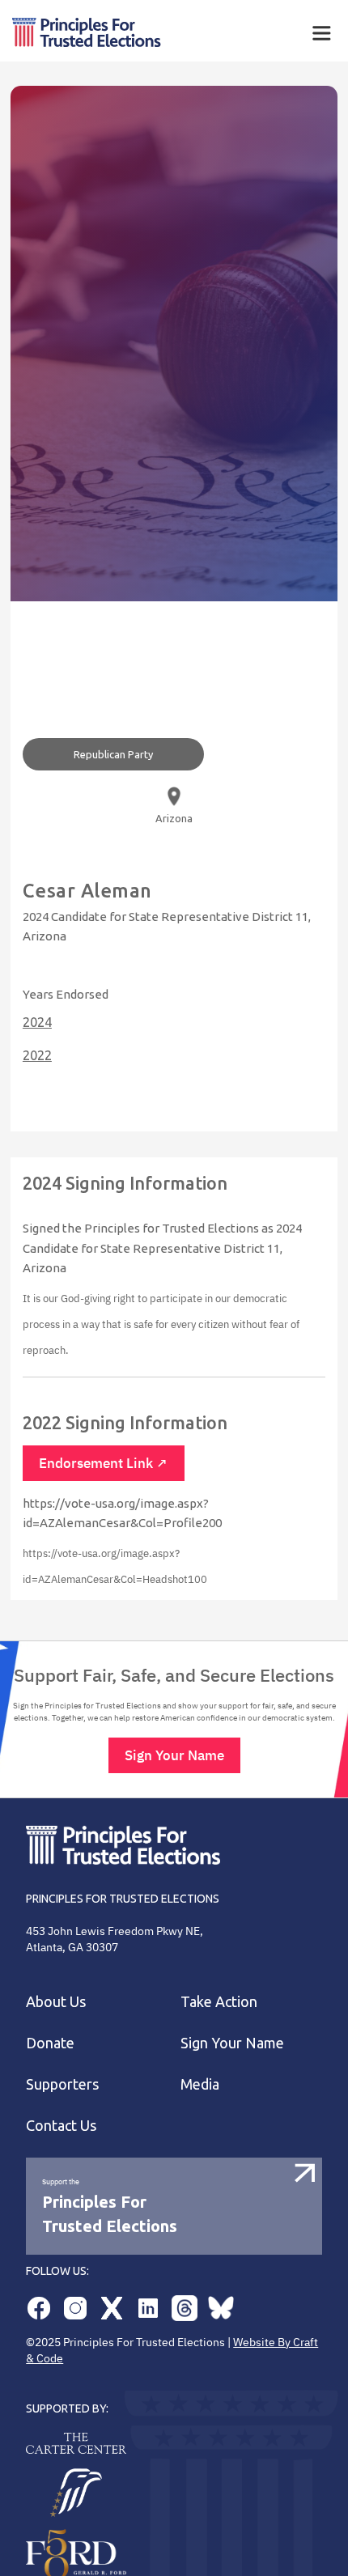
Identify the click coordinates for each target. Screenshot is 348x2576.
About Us (56, 2001)
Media (200, 2084)
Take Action (219, 2001)
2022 (37, 1055)
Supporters (62, 2084)
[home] (134, 33)
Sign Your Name (174, 1755)
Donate (50, 2043)
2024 (37, 1022)
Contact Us (61, 2125)
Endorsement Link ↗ (104, 1463)
